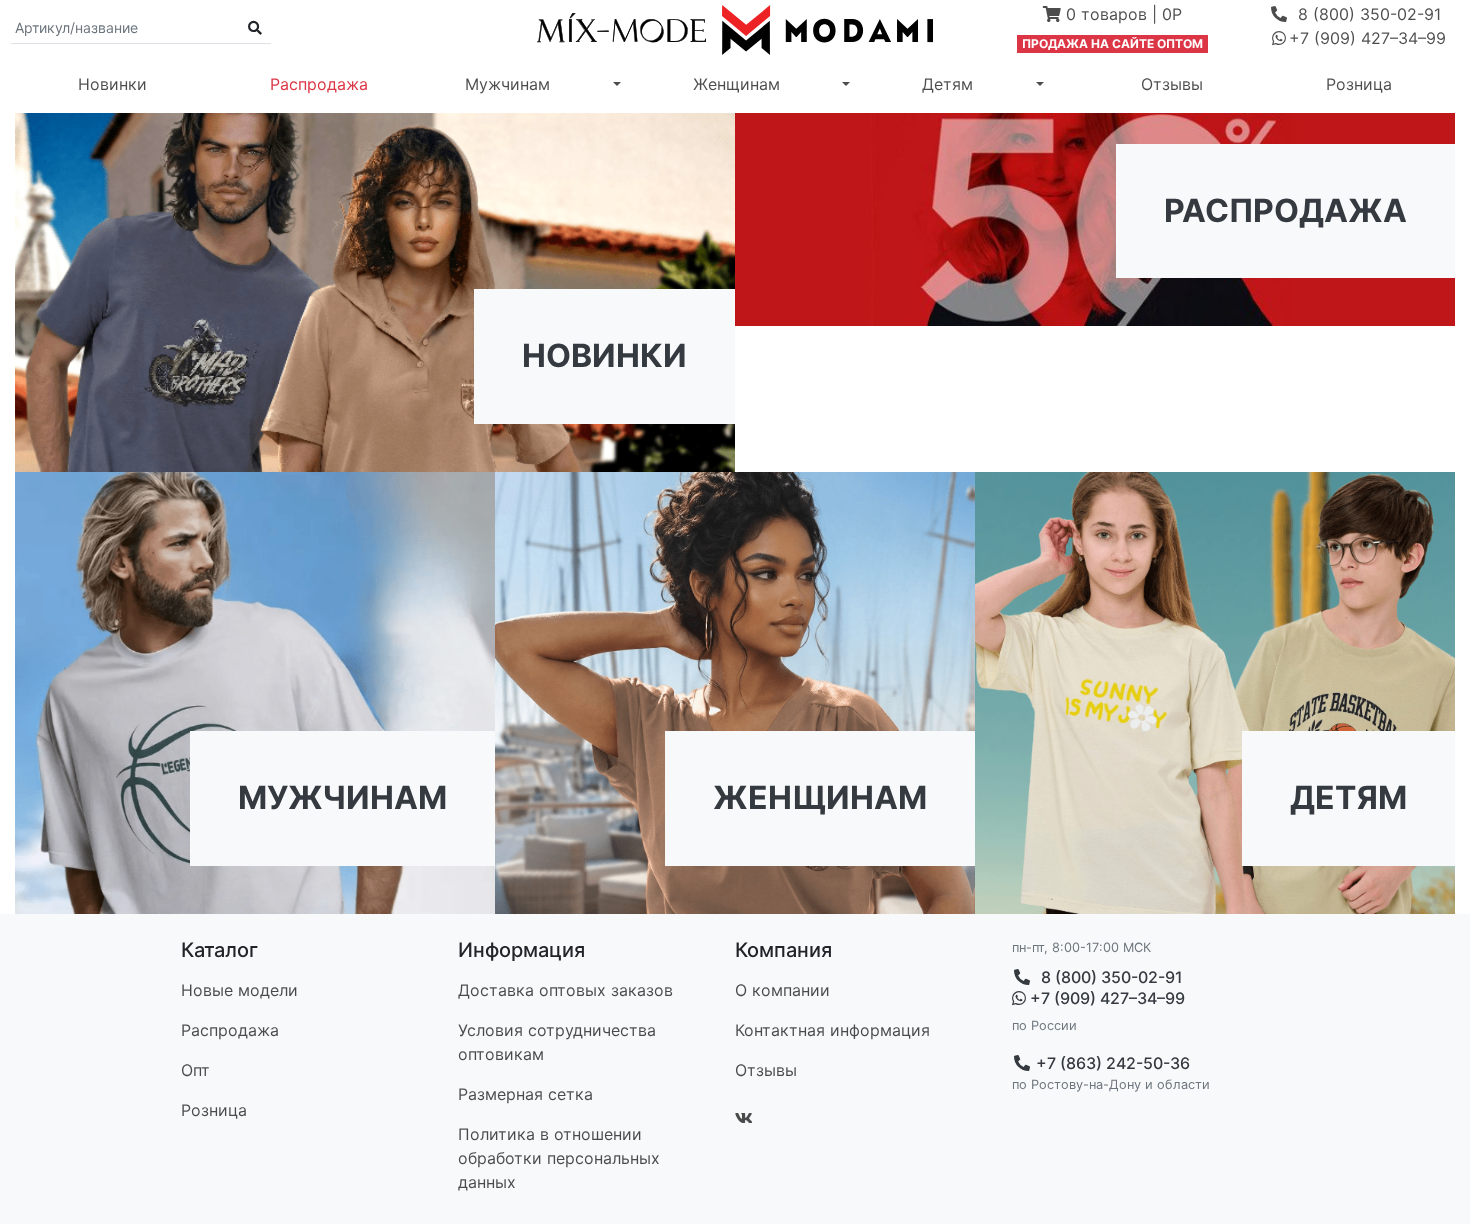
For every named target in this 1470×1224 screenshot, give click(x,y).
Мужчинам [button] (507, 84)
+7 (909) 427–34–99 (1105, 998)
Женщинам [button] (736, 84)
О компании (782, 990)
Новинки (112, 84)
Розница (1359, 84)
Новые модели (239, 990)
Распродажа (319, 84)
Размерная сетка (525, 1094)
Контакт (832, 1030)
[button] (1112, 16)
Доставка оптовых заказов (565, 990)
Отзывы (1172, 84)
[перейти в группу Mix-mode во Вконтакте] (744, 1118)
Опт (195, 1070)
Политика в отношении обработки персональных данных (559, 1158)
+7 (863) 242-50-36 (1111, 1063)
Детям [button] (947, 84)
